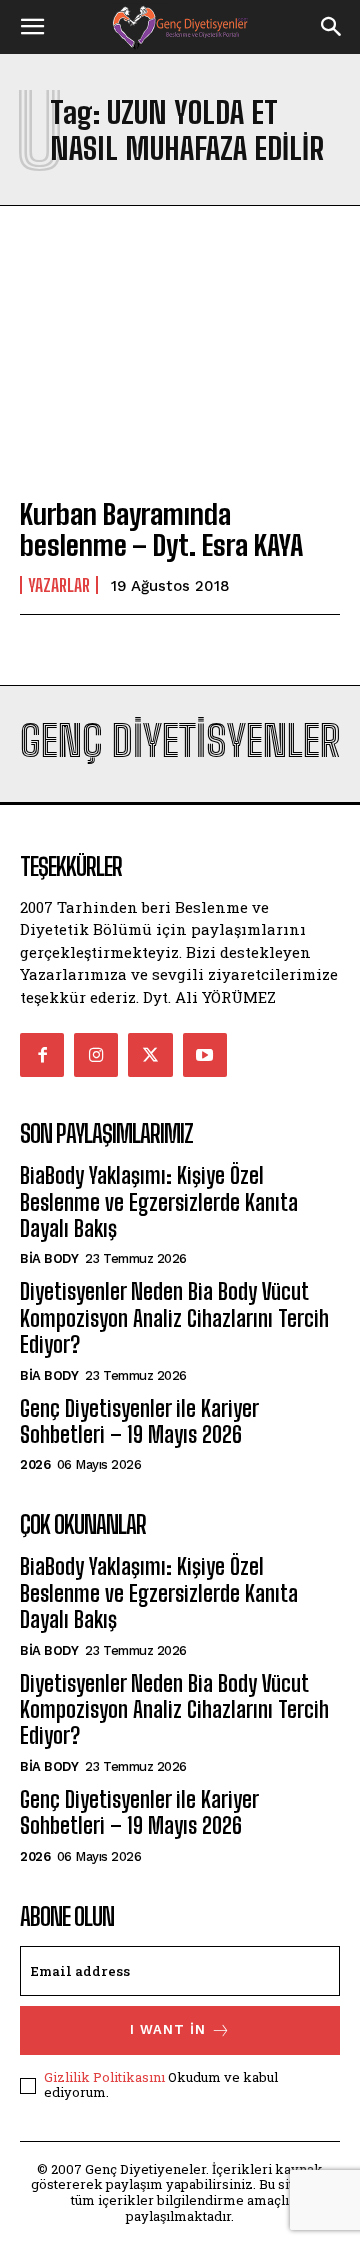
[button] (32, 27)
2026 (35, 1464)
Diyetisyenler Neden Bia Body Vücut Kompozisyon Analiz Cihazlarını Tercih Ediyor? (174, 1318)
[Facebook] (42, 1055)
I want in (168, 2029)
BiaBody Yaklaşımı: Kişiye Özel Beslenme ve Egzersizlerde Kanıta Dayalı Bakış (159, 1202)
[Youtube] (205, 1055)
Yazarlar (59, 585)
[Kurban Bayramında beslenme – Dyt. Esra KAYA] (180, 383)
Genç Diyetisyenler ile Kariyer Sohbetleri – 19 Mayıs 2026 (139, 1421)
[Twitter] (150, 1055)
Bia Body (49, 1258)
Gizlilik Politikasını (104, 2077)
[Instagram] (96, 1055)
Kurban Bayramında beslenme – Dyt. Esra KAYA (161, 529)
